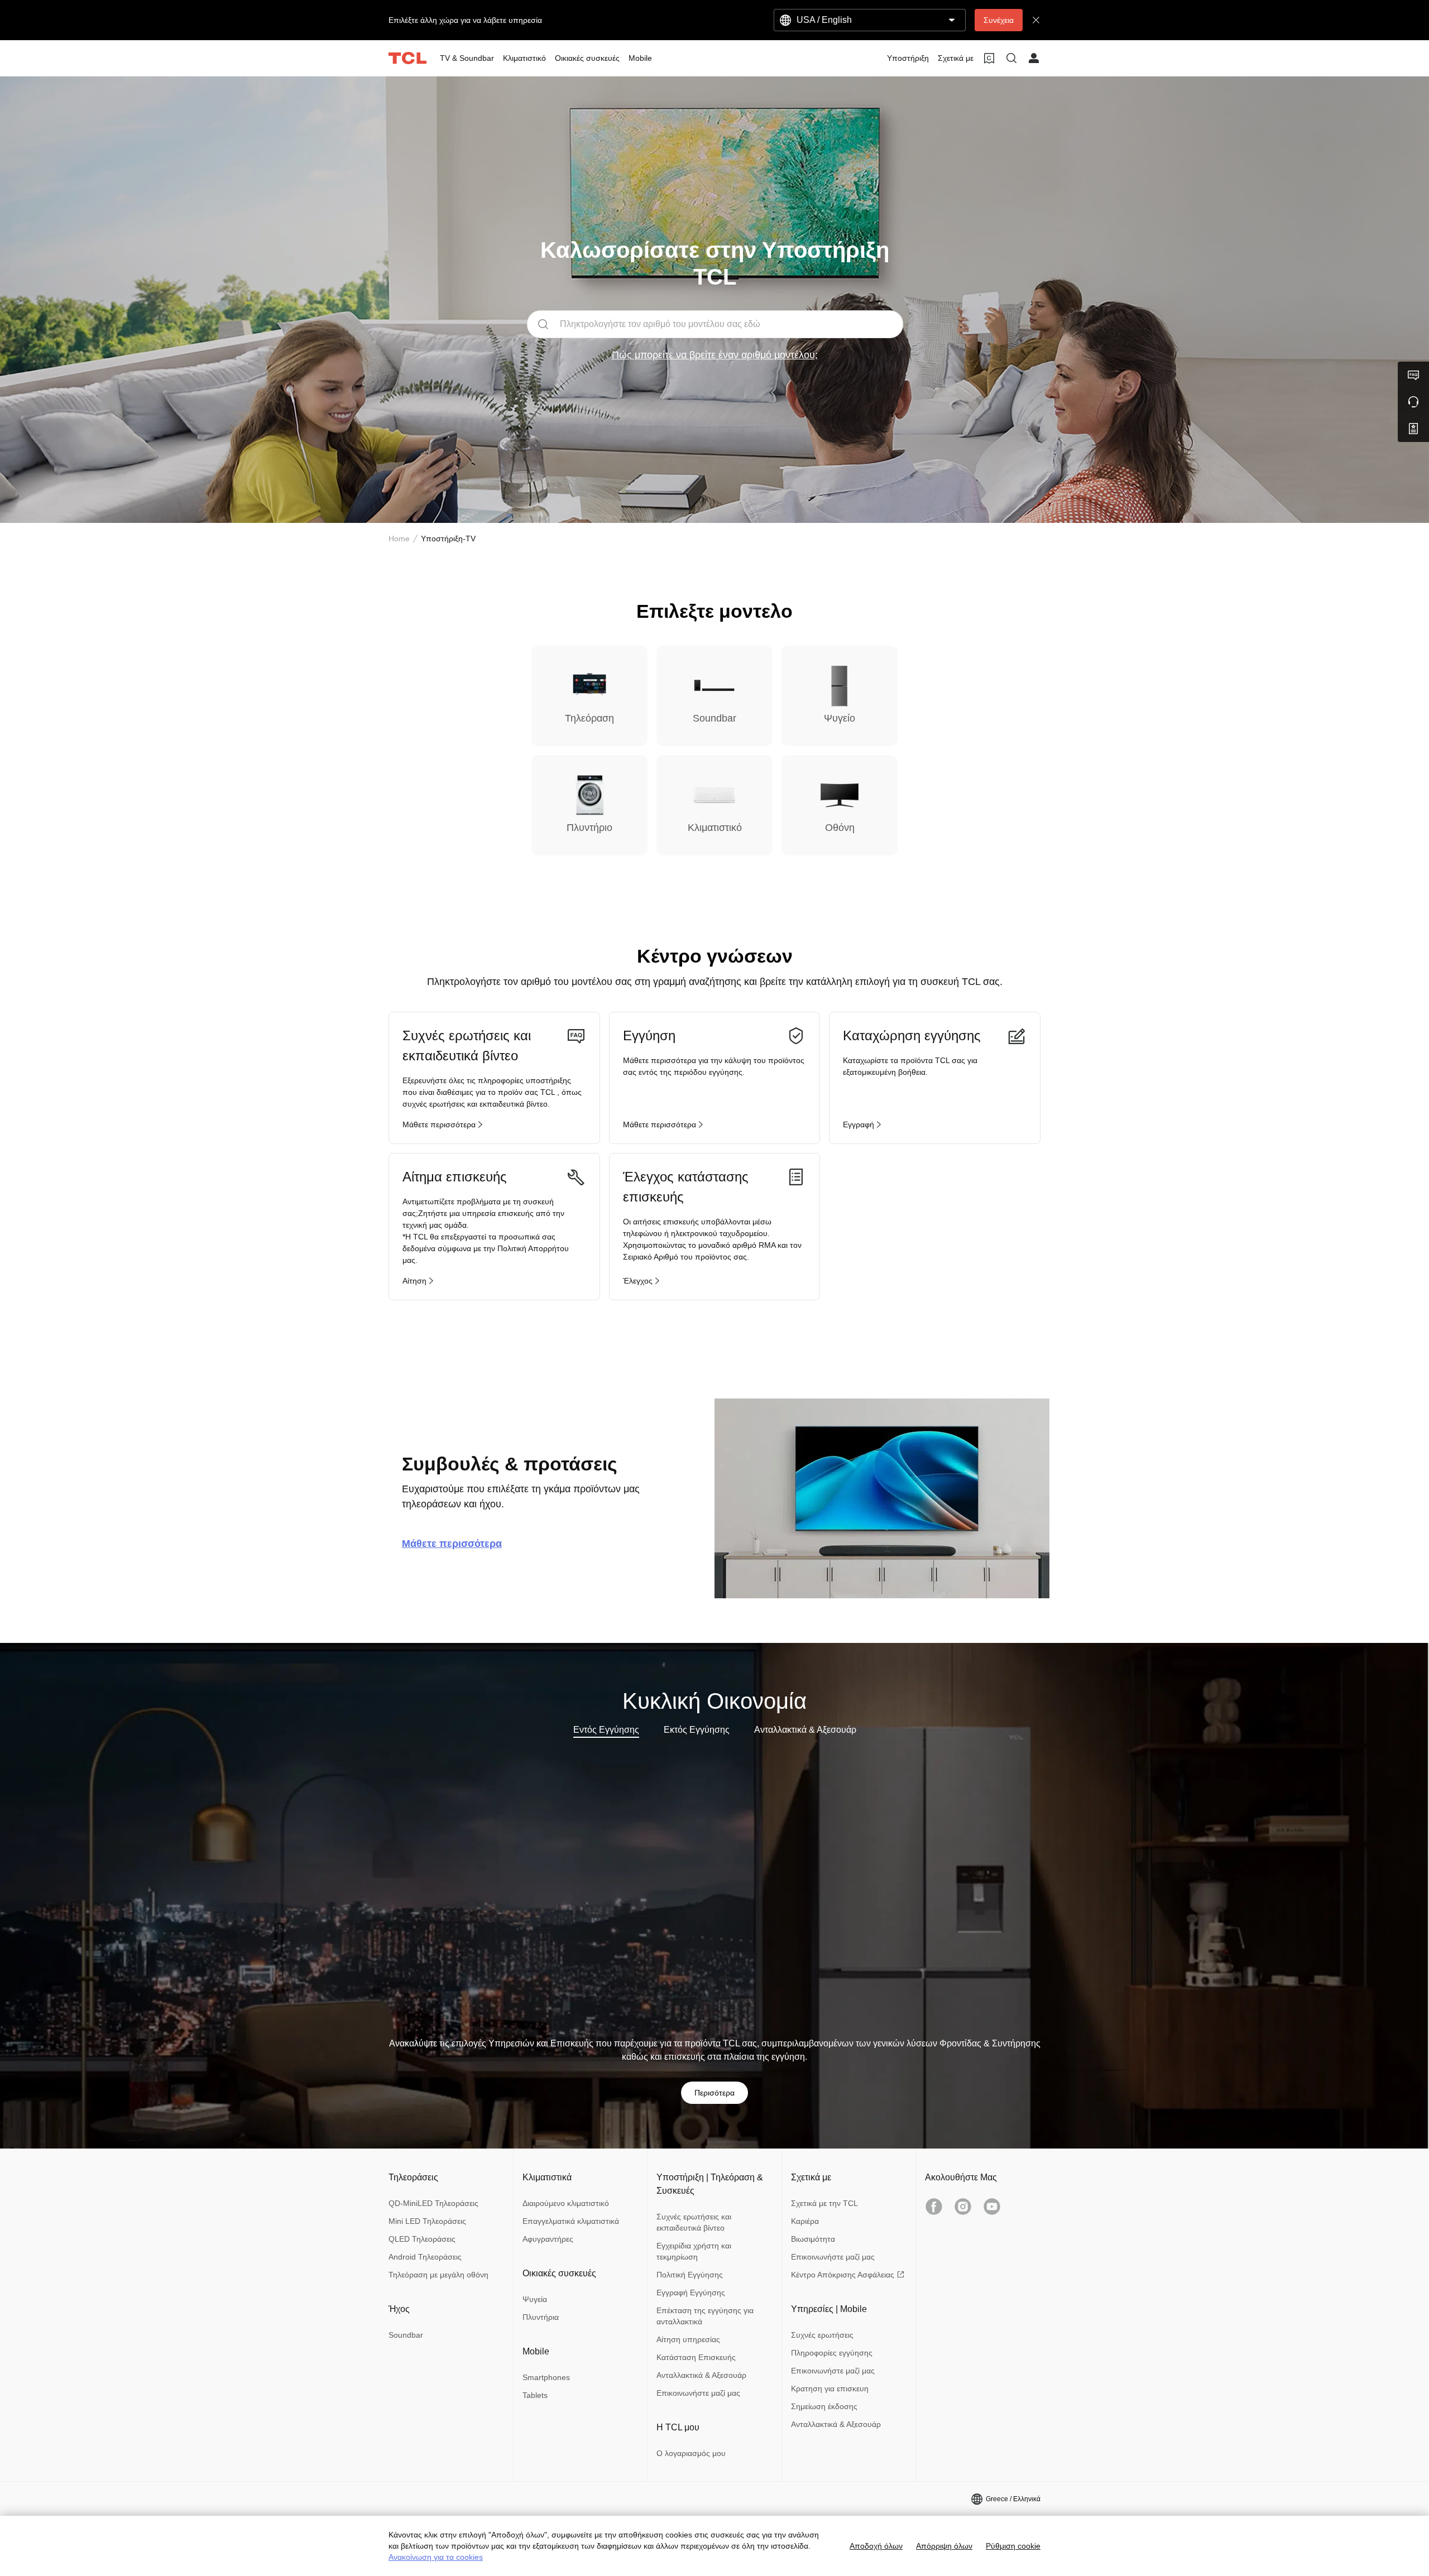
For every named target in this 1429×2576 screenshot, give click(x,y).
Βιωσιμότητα (813, 2239)
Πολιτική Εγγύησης (690, 2275)
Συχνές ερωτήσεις (822, 2335)
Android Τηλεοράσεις (425, 2257)
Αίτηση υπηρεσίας (688, 2339)
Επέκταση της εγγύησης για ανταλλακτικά (705, 2316)
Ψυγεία (535, 2299)
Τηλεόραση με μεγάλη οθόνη (438, 2275)
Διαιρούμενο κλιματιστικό (566, 2203)
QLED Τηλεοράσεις (422, 2239)
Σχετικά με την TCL (824, 2203)
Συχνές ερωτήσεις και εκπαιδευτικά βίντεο (694, 2222)
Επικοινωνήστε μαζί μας (698, 2393)
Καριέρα (805, 2221)
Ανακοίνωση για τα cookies (436, 2557)
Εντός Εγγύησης (606, 1730)
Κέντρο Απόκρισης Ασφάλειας (843, 2275)
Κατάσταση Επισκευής (696, 2357)
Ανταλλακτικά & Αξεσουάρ (805, 1730)
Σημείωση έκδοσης (824, 2406)
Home (399, 539)
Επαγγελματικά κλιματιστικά (571, 2221)
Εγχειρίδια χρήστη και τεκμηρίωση (694, 2251)
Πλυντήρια (541, 2317)
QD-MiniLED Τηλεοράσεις (433, 2203)
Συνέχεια (999, 20)
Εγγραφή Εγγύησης (691, 2293)
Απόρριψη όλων (944, 2546)
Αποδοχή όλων (876, 2546)
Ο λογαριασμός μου (691, 2453)
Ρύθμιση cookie (1013, 2546)
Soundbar (406, 2335)
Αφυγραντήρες (548, 2239)
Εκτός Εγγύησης (697, 1730)
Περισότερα (714, 2093)
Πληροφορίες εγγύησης (832, 2353)
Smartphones (546, 2377)
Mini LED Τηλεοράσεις (427, 2221)
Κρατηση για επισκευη (830, 2388)
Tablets (535, 2395)
